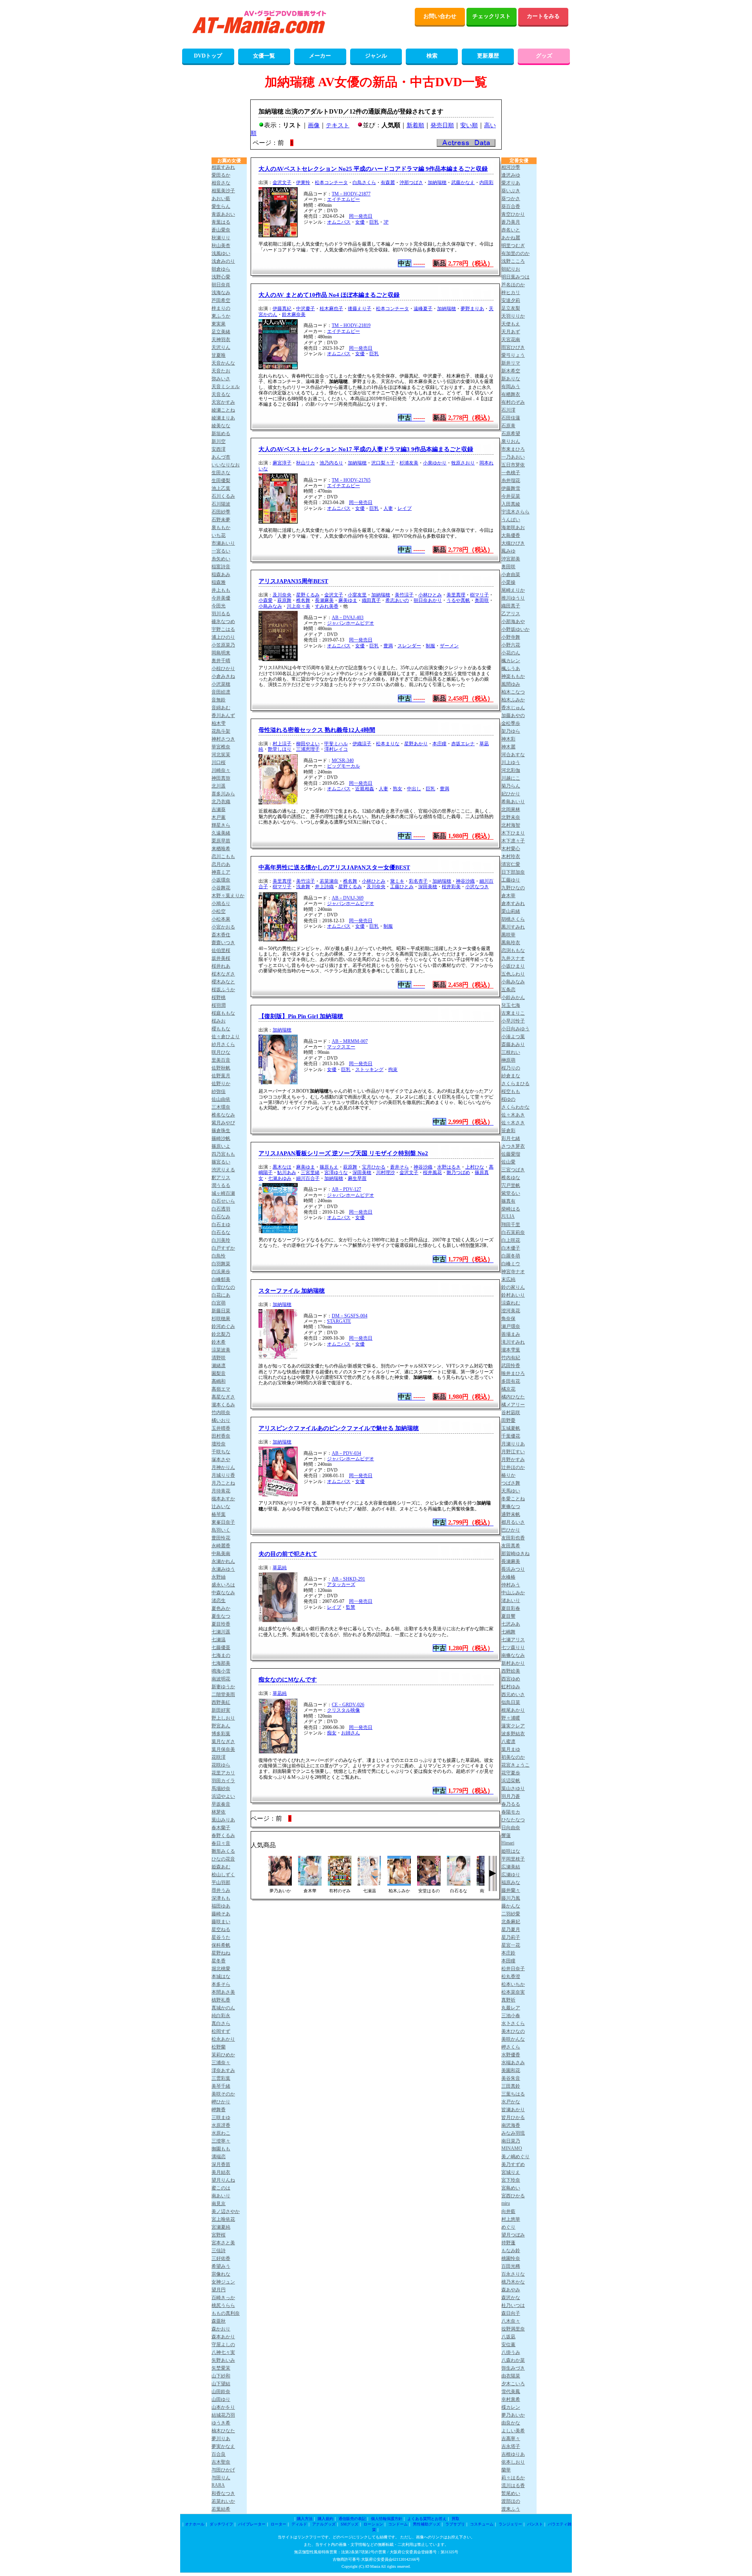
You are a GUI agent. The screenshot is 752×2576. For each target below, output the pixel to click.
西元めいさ (513, 1694)
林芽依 (219, 1812)
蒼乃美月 (511, 222)
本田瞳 (508, 1961)
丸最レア (511, 2008)
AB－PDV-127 (346, 1189)
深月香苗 (221, 2164)
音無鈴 (219, 700)
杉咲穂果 (221, 1319)
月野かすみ (513, 1460)
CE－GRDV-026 (348, 1705)
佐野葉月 (221, 1076)
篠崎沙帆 (221, 1138)
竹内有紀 (511, 1358)
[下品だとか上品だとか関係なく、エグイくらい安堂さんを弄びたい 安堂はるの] (429, 1883)
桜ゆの (508, 1099)
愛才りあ (511, 183)
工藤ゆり (511, 880)
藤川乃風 (511, 1898)
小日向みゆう (515, 1029)
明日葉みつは (515, 277)
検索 (432, 56)
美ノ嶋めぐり (515, 2157)
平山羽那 (221, 1882)
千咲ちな (221, 1452)
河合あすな (513, 755)
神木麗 (508, 747)
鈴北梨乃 (221, 1334)
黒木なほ (282, 1167)
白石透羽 (221, 1209)
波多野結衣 (513, 1734)
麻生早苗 (357, 1178)
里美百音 (221, 1060)
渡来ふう (511, 2509)
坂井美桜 (221, 958)
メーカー (320, 56)
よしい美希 (513, 2431)
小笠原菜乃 (223, 645)
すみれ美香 (327, 606)
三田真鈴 (511, 2086)
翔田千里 (511, 1225)
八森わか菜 (513, 2360)
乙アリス (511, 614)
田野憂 (508, 1420)
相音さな (221, 183)
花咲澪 (219, 1757)
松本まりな (388, 744)
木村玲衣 (511, 856)
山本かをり (223, 2407)
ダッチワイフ (221, 2524)
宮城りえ (511, 2172)
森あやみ (511, 2290)
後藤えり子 (360, 309)
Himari (508, 1843)
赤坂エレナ (463, 744)
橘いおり (221, 1420)
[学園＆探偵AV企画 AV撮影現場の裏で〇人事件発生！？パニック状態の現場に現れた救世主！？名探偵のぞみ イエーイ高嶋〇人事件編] (340, 1883)
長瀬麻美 (324, 600)
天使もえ (511, 324)
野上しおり (223, 1718)
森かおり (221, 2329)
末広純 (508, 1279)
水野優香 (511, 2055)
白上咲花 (511, 1240)
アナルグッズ (324, 2524)
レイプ (405, 508)
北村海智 (511, 825)
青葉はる (221, 222)
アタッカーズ (341, 1584)
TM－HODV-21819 (351, 325)
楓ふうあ (511, 668)
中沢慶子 (305, 309)
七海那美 (221, 1663)
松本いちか (513, 1984)
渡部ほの (511, 2501)
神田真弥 (221, 778)
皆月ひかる (513, 2117)
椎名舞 (303, 600)
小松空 (219, 911)
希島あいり (513, 802)
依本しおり (513, 2462)
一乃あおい (513, 457)
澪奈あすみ (223, 2070)
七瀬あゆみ (280, 1178)
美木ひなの (513, 2031)
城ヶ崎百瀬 (223, 1193)
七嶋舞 (508, 1632)
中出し (414, 789)
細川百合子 (308, 1178)
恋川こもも (223, 856)
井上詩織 (324, 887)
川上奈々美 (298, 606)
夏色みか (221, 1608)
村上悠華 (511, 2219)
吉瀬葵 (219, 809)
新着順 (415, 125)
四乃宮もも (223, 1154)
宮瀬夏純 (221, 2227)
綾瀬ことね (223, 410)
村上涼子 (282, 744)
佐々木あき (513, 1115)
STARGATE (339, 1321)
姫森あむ (221, 1867)
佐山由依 (221, 1099)
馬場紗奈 (221, 1788)
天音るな (221, 394)
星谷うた (221, 1937)
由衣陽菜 (511, 2376)
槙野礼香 (221, 2000)
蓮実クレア (513, 1726)
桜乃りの (511, 1068)
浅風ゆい (221, 253)
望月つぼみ (513, 2235)
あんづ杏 (221, 457)
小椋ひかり (223, 668)
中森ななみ (223, 1593)
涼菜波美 (221, 1350)
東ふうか (221, 316)
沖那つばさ (411, 182)
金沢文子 (282, 182)
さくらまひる (515, 1084)
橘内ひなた (513, 1397)
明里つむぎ (513, 246)
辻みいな (221, 1507)
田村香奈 (221, 1436)
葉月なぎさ (223, 1741)
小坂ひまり (513, 966)
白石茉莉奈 (513, 1232)
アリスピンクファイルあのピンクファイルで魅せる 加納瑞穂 (339, 1428)
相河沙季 (511, 167)
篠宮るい (221, 1162)
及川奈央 (282, 595)
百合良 (219, 2454)
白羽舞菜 (221, 1264)
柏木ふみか (513, 700)
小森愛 (266, 600)
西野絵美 (511, 1671)
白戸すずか (223, 1248)
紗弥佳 (219, 1091)
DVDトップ (208, 56)
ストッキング (369, 1069)
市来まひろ (513, 449)
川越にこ (511, 778)
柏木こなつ (513, 692)
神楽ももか (513, 676)
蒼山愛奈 (221, 230)
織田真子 (371, 600)
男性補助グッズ (427, 2524)
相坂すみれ (223, 167)
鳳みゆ (508, 551)
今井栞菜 (511, 496)
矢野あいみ (223, 2360)
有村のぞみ (513, 402)
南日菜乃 (511, 2141)
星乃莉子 (511, 1937)
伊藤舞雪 (511, 488)
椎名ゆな (511, 1178)
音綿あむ (221, 708)
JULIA (508, 1216)
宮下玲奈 (511, 2180)
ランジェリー (510, 2524)
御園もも (221, 2149)
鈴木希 (219, 1342)
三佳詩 (219, 2251)
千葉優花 (511, 1436)
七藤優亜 (221, 1647)
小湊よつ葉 (513, 1037)
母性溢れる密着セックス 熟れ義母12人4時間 (317, 730)
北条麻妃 (511, 1922)
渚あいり (511, 1601)
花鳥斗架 (221, 731)
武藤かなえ (463, 182)
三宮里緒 (310, 1172)
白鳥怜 (219, 1256)
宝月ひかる (374, 1167)
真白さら (221, 2023)
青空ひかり (513, 214)
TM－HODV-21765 (351, 480)
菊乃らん (511, 786)
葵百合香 (511, 206)
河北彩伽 (511, 770)
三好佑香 (221, 2258)
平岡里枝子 (513, 1859)
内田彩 (486, 182)
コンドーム (398, 2524)
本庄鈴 (508, 1953)
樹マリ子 (479, 595)
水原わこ (221, 2133)
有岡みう (511, 387)
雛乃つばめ (458, 1172)
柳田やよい (308, 744)
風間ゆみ (511, 684)
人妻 (388, 508)
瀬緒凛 (219, 1366)
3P (386, 222)
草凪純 (280, 1568)
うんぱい (511, 520)
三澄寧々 (221, 2141)
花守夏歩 (511, 1773)
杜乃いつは (513, 2305)
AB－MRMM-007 (350, 1041)
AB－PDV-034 (346, 1453)
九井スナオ (513, 958)
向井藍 (508, 2211)
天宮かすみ (223, 402)
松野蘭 (219, 2047)
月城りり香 (223, 1475)
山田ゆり (221, 2399)
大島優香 (511, 535)
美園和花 (511, 2070)
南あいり (221, 2196)
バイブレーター (252, 2524)
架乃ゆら (511, 731)
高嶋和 (219, 1381)
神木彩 (508, 739)
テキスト (338, 125)
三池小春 (511, 2016)
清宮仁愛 (511, 864)
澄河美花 (511, 1311)
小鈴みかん (513, 997)
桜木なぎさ (223, 974)
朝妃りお (511, 269)
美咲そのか (223, 2094)
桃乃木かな (513, 2282)
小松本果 (221, 919)
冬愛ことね (513, 1499)
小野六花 (511, 645)
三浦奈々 (221, 2063)
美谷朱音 (511, 2078)
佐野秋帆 (221, 1068)
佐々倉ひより (226, 1037)
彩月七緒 (511, 1138)
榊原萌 (508, 1060)
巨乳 (374, 222)
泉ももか (221, 527)
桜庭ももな (223, 1013)
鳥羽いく (221, 1530)
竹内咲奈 (221, 1413)
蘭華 (506, 2470)
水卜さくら (513, 2023)
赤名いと (511, 230)
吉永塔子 (511, 2446)
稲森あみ (221, 574)
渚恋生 (219, 1601)
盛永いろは (223, 1585)
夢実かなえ (223, 2446)
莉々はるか (513, 2478)
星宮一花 (511, 1945)
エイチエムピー (343, 199)
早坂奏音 (221, 1804)
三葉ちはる (513, 2094)
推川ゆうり (513, 598)
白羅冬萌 (511, 1256)
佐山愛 (508, 1162)
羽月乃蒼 (511, 1796)
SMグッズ (350, 2524)
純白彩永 (221, 2016)
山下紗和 (221, 2376)
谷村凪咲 (511, 1413)
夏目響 (508, 1616)
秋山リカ (305, 463)
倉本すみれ (513, 903)
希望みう (221, 2266)
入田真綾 (511, 504)
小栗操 (508, 582)
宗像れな (221, 2274)
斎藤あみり (513, 1044)
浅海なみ (221, 293)
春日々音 (221, 1843)
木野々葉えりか (228, 896)
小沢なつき (477, 887)
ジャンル (376, 56)
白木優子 (511, 1248)
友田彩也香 (513, 1538)
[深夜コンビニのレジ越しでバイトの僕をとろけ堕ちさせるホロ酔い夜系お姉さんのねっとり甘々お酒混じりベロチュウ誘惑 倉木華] (310, 1883)
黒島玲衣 (511, 943)
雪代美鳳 (511, 2392)
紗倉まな (511, 1076)
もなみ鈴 (511, 2251)
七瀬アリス (513, 1640)
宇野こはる (223, 629)
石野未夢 (221, 520)
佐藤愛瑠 (511, 1154)
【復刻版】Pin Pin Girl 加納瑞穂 (301, 1016)
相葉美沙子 (223, 191)
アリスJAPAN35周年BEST (293, 581)
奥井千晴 (221, 661)
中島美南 (221, 1554)
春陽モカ (511, 1812)
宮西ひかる (513, 2196)
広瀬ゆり (511, 1875)
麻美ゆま (348, 600)
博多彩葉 (221, 1734)
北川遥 (219, 786)
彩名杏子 (418, 881)
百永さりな (513, 2274)
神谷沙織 (465, 881)
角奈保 (508, 1319)
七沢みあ (511, 1624)
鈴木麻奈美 (294, 314)
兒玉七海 (511, 1005)
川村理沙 (385, 1172)
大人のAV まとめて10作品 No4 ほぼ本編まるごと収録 (329, 295)
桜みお (219, 1021)
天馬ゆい (511, 1491)
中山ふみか (513, 1593)
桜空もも (511, 1091)
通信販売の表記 (352, 2519)
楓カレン (511, 661)
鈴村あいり (513, 1295)
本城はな (221, 1976)
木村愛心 (511, 849)
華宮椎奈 (221, 747)
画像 (314, 125)
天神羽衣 (221, 340)
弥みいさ (221, 379)
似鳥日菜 (511, 1702)
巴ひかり (511, 1530)
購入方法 (305, 2519)
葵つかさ (511, 199)
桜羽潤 (219, 1005)
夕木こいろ (513, 2384)
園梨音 (219, 1373)
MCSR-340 (343, 761)
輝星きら (221, 825)
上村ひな (475, 1167)
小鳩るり (221, 903)
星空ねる (221, 1929)
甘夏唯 (219, 355)
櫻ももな (221, 1029)
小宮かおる (223, 927)
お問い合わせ (440, 16)
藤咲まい (221, 1922)
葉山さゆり (513, 1788)
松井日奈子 (513, 1969)
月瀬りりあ (513, 1444)
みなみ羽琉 (513, 2133)
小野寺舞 (511, 637)
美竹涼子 (404, 595)
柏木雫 (219, 723)
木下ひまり (513, 833)
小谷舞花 (221, 888)
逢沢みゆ (511, 175)
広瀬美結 (511, 1867)
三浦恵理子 (308, 749)
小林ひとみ (430, 595)
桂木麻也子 (331, 309)
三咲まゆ (221, 2117)
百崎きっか (223, 2298)
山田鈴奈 (221, 2392)
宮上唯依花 (223, 2219)
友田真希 (511, 1546)
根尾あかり (513, 1710)
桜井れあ (221, 966)
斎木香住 (221, 935)
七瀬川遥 (221, 1632)
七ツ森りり (513, 1647)
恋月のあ (221, 864)
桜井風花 (432, 1172)
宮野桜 (219, 2235)
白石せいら (223, 1201)
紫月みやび (223, 1123)
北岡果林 (511, 809)
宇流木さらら (515, 512)
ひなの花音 (223, 1859)
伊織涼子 (362, 744)
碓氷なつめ (223, 621)
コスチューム (482, 2524)
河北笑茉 (221, 755)
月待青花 (221, 1491)
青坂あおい (223, 214)
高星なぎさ (223, 1397)
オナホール (195, 2524)
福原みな (511, 1882)
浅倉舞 (303, 887)
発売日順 (442, 125)
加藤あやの (513, 715)
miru (506, 2203)
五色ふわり (513, 974)
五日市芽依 (513, 465)
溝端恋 (219, 2157)
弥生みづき (513, 2368)
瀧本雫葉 (511, 1350)
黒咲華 (508, 935)
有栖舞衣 (511, 394)
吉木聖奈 (221, 2462)
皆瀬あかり (513, 2110)
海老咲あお (513, 527)
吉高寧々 (511, 2439)
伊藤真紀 (282, 309)
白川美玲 (221, 1240)
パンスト (535, 2524)
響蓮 (506, 1835)
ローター (278, 2524)
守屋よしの (223, 2345)
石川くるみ (223, 496)
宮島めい (511, 2188)
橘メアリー (513, 1405)
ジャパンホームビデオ (351, 623)
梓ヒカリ (511, 293)
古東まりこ (513, 1013)
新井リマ (511, 363)
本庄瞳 (439, 744)
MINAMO (512, 2148)
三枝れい (511, 1052)
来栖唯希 (221, 849)
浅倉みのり (223, 261)
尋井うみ (221, 1890)
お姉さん (351, 1733)
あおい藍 (221, 199)
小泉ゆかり (435, 463)
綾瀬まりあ (223, 418)
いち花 (219, 535)
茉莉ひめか (223, 2055)
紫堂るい (511, 1193)
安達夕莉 (511, 300)
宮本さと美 (223, 2243)
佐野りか (221, 1084)
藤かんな (511, 1906)
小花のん (511, 653)
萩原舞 (284, 600)
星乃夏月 (511, 1929)
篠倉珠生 (221, 1131)
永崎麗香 (221, 1546)
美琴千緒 (221, 2086)
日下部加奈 (513, 872)
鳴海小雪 (221, 1671)
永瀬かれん (223, 1561)
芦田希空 (221, 300)
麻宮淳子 (282, 463)
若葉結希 (221, 2509)
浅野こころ (513, 261)
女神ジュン (223, 2282)
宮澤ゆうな (336, 1172)
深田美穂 (428, 887)
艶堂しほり (280, 749)
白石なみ (221, 1217)
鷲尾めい (511, 2493)
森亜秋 (219, 2321)
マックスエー (341, 1047)
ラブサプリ (455, 2524)
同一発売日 (361, 216)
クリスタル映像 (343, 1710)
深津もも (221, 1898)
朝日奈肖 (221, 285)
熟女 (398, 789)
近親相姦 (365, 789)
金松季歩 (511, 723)
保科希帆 (221, 1945)
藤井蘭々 (511, 1890)
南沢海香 (511, 2125)
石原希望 (511, 434)
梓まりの (221, 308)
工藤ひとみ (402, 887)
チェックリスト (492, 16)
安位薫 (508, 2345)
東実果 (219, 324)
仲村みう (511, 1585)
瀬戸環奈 (511, 1326)
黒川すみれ (513, 927)
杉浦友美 (409, 463)
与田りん (221, 2478)
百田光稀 (511, 2266)
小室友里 (357, 595)
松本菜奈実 (513, 1992)
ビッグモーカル (343, 766)
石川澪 (508, 410)
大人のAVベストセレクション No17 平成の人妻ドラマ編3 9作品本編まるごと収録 (366, 449)
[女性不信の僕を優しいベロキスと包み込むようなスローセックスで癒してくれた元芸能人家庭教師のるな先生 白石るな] (459, 1883)
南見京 (219, 2204)
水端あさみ (513, 2063)
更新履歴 (488, 56)
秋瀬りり (221, 238)
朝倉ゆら (221, 269)
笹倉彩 (508, 1131)
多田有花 (511, 1381)
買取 (456, 2519)
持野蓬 (508, 2243)
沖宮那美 (511, 559)
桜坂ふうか (223, 990)
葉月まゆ (511, 1749)
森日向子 (511, 2313)
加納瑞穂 (437, 182)
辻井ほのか (513, 1467)
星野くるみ (308, 595)
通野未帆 (511, 1514)
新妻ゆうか (223, 1687)
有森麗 (388, 182)
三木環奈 (221, 1107)
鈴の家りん (513, 1287)
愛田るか (221, 175)
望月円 (219, 2290)
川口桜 (219, 762)
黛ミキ (397, 881)
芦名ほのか (513, 285)
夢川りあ (221, 2439)
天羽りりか (513, 316)
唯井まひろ (513, 1373)
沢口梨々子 (383, 463)
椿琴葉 (219, 1514)
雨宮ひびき (513, 347)
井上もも (221, 590)
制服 (430, 646)
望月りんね (223, 2180)
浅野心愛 (221, 277)
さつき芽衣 (513, 1146)
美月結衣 (221, 2172)
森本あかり (223, 2337)
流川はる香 (513, 2486)
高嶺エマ (221, 1389)
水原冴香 (221, 2125)
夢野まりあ (472, 309)
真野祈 (508, 2000)
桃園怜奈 (511, 2258)
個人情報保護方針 (387, 2519)
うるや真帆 (458, 600)
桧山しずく (223, 1875)
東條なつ (511, 1507)
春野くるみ (223, 1835)
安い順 (469, 125)
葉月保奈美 (223, 1749)
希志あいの (397, 600)
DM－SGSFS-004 (350, 1316)
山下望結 (221, 2384)
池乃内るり (331, 463)
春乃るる (511, 1804)
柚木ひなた (223, 2431)
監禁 (351, 1607)
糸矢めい (221, 559)
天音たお (221, 371)
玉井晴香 (221, 1428)
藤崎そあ (221, 1914)
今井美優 (221, 598)
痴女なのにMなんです (288, 1680)
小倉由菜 (511, 574)
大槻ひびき (513, 543)
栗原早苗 (221, 841)
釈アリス (221, 1178)
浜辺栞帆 (511, 1781)
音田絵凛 (221, 692)
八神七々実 (223, 2352)
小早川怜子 (513, 1021)
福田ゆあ (221, 1906)
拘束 (393, 1069)
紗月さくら (223, 1044)
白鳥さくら (364, 182)
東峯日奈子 (223, 1522)
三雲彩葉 (221, 2078)
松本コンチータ (331, 182)
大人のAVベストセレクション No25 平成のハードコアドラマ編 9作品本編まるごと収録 (373, 169)
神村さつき (223, 739)
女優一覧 (264, 56)
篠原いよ (221, 1146)
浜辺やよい (223, 1796)
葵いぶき (511, 191)
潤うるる (221, 1185)
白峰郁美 (221, 1279)
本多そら (221, 1984)
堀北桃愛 (221, 1969)
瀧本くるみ (223, 1405)
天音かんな (223, 363)
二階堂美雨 (223, 1694)
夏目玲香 (221, 1624)
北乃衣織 (221, 802)
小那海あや (513, 621)
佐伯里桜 (221, 950)
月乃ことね (223, 1483)
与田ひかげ (223, 2470)
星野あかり (416, 744)
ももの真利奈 (226, 2313)
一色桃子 (511, 473)
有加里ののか (515, 253)
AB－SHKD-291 (348, 1579)
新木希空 (511, 371)
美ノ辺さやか (226, 2211)
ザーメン (449, 646)
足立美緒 (221, 332)
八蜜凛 (508, 1741)
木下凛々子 (513, 841)
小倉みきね (223, 676)
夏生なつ (221, 1616)
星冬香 (219, 1961)
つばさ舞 (511, 1483)
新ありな (511, 379)
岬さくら (511, 2047)
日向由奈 (511, 1828)
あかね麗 (511, 238)
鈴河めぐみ (223, 1326)
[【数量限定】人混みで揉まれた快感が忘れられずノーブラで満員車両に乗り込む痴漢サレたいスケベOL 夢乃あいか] (280, 1883)
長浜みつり (513, 1569)
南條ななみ (513, 1655)
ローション (373, 2524)
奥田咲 (482, 600)
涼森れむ (511, 1303)
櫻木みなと (223, 982)
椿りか (508, 1475)
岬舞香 (219, 2110)
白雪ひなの (223, 1287)
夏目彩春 (511, 1608)
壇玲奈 (219, 1444)
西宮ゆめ (511, 1679)
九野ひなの (513, 888)
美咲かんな (513, 2039)
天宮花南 (511, 340)
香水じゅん (513, 708)
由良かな (511, 2423)
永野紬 (219, 1577)
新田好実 (221, 1710)
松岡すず (221, 2031)
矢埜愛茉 (221, 2368)
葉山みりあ (223, 1820)
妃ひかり (511, 794)
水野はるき (449, 1167)
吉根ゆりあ (513, 2454)
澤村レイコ (336, 749)
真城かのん (223, 2008)
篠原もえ (329, 1167)
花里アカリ (223, 1773)
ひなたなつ (513, 1820)
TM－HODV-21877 (351, 194)
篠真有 (508, 1201)
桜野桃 (219, 997)
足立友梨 (511, 308)
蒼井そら (399, 1167)
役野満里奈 (513, 2329)
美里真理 (456, 595)
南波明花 (221, 1679)
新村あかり (513, 1663)
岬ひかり (221, 2102)
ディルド (299, 2524)
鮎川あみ (287, 1172)
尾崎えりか (513, 590)
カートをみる (543, 16)
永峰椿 (508, 1577)
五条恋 (508, 990)
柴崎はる (511, 1209)
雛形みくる (223, 1851)
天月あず (511, 332)
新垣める (221, 434)
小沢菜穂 (221, 684)
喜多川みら (223, 794)
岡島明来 (221, 653)
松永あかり (223, 2039)
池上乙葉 (221, 488)
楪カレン (511, 2407)
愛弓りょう (513, 355)
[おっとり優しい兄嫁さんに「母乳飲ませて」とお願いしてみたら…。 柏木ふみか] (399, 1883)
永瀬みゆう (223, 1569)
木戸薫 (219, 817)
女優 (360, 222)
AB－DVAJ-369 (348, 898)
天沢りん (221, 347)
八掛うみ (511, 2352)
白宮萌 (219, 1303)
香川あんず (223, 715)
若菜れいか (223, 2501)
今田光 (219, 606)
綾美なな (221, 426)
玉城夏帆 (511, 1428)
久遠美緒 (221, 833)
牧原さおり (463, 463)
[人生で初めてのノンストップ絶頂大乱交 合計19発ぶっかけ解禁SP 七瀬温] (369, 1883)
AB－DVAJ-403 (348, 618)
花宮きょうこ (515, 1765)
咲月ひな (221, 1052)
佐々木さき (513, 1123)
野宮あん (221, 1726)
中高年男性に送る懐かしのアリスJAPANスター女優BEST (334, 867)
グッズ (544, 56)
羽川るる (221, 614)
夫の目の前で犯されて (288, 1554)
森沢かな (511, 2298)
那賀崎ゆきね (515, 1554)
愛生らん (221, 206)
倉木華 (508, 896)
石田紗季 (221, 512)
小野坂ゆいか (515, 629)
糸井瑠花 (511, 481)
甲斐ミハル (336, 744)
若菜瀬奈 (329, 881)
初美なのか (513, 1757)
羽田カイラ (223, 1781)
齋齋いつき (223, 943)
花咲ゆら (221, 1765)
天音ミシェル (226, 387)
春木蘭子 (221, 1828)
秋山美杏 (221, 246)
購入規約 (325, 2519)
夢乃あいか (513, 2415)
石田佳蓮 (511, 418)
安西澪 (219, 449)
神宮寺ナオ (513, 1272)
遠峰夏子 (423, 309)
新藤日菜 (221, 1311)
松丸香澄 (511, 1976)
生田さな (221, 473)
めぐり (508, 2227)
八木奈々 (511, 2321)
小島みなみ (270, 606)
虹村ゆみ (511, 1687)
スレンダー (409, 646)
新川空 (219, 441)
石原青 (508, 426)
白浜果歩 (221, 1272)
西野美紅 (221, 1702)
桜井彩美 (451, 887)
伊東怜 (303, 182)
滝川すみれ (513, 1342)
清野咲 (219, 1358)
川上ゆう (511, 762)
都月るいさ (513, 1522)
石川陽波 (221, 504)
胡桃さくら (513, 919)
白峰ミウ (511, 1264)
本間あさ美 (223, 1992)
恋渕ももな (513, 950)
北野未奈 (511, 817)
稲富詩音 (221, 567)
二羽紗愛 (511, 1914)
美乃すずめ (513, 2164)
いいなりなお (226, 465)
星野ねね (221, 1953)
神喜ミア (221, 872)
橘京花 (508, 1389)
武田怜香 (511, 1366)
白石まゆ (221, 1225)
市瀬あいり (223, 543)
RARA (218, 2485)
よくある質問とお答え (427, 2519)
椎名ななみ (223, 1115)
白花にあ (221, 1295)
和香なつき (223, 2493)
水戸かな (511, 2102)
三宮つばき (513, 1170)
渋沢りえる (223, 1170)
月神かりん (223, 1467)
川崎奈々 (221, 770)
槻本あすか (223, 1499)
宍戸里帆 (511, 1185)
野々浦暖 (511, 1718)
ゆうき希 (221, 2423)
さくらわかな (515, 1107)
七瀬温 (219, 1640)
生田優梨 (221, 481)
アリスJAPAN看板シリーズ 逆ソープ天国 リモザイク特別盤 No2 (343, 1153)
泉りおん (511, 441)
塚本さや (221, 1460)
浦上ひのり (223, 637)
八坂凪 (508, 2337)
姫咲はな (511, 1851)
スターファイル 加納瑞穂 (292, 1291)
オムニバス (339, 222)
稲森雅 (219, 582)
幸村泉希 (511, 2399)
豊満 (388, 646)
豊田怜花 (221, 1538)
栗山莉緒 (511, 911)
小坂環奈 (221, 880)
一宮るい (221, 551)
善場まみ (511, 1334)
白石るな (221, 1232)
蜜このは (221, 2188)
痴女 (332, 1733)
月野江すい (513, 1452)
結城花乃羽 (223, 2415)
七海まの (221, 1655)
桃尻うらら (223, 2305)
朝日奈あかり (428, 600)
